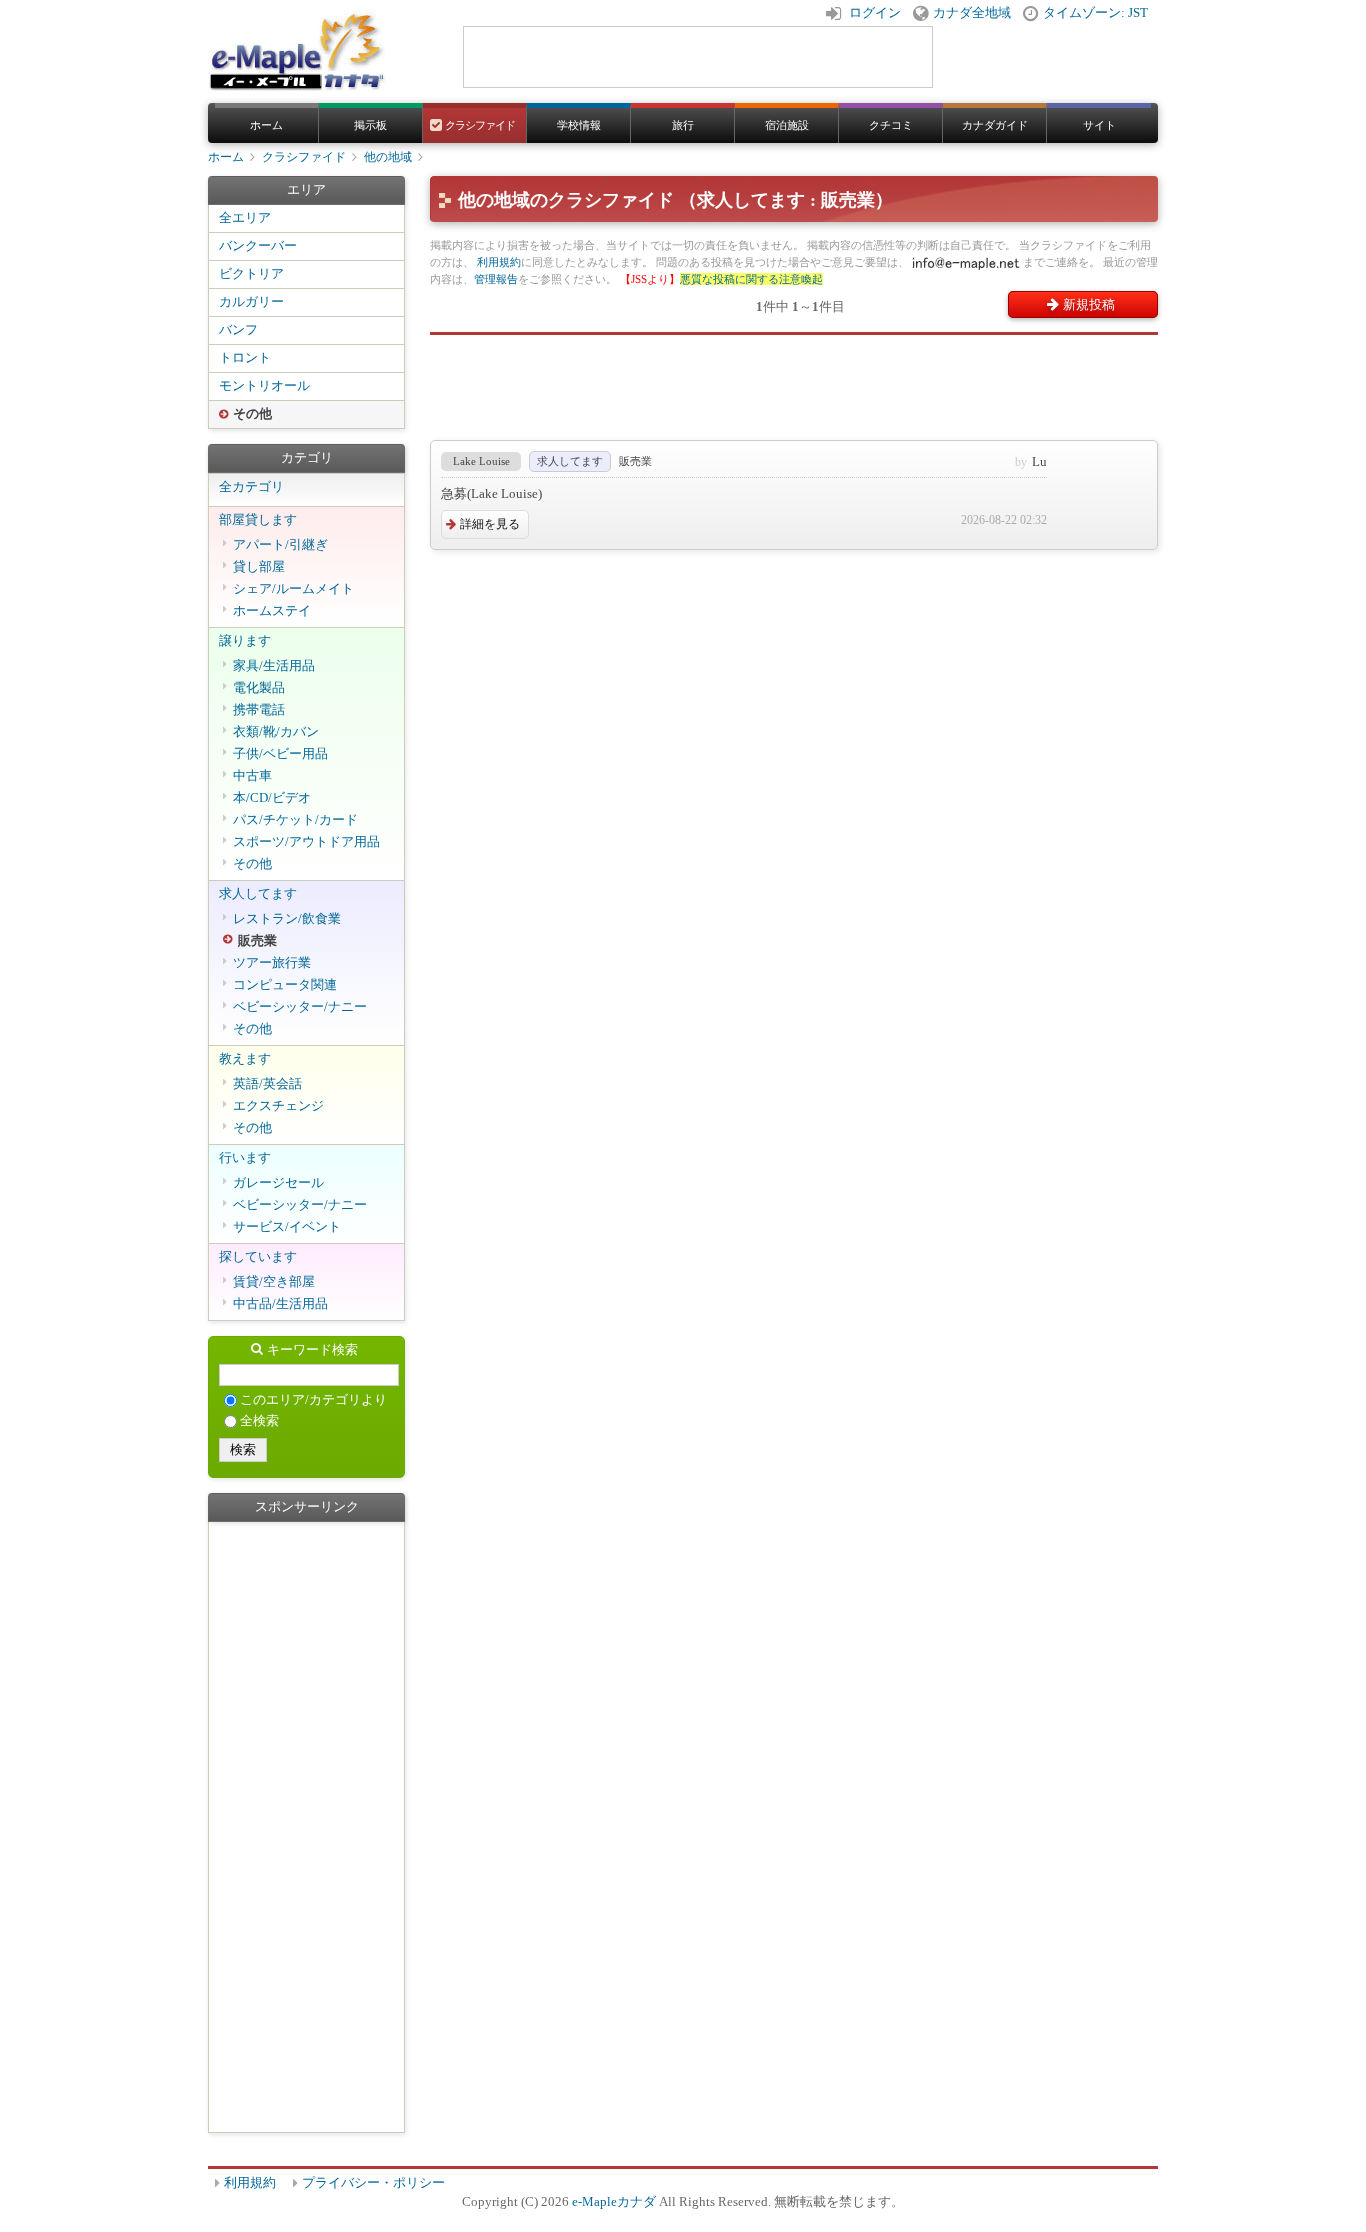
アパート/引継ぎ (280, 545)
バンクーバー (258, 246)
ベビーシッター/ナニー (300, 1007)
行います (245, 1158)
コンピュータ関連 (285, 985)
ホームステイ (272, 611)
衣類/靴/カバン (276, 732)
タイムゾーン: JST (1095, 13)
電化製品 (259, 688)
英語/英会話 (267, 1084)
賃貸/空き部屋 (274, 1282)
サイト (1099, 125)
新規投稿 (1089, 304)
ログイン (875, 13)
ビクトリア (251, 274)
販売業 (257, 941)
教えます (245, 1059)
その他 (252, 414)
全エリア (245, 218)
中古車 (252, 776)
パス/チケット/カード (295, 820)
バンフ (238, 330)
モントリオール (264, 386)
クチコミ (891, 125)
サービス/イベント (287, 1227)
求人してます (258, 894)
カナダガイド (995, 125)
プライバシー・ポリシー (373, 2183)
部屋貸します (258, 520)
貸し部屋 (259, 567)
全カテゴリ (251, 487)
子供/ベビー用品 (280, 754)
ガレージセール (278, 1183)
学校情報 (579, 125)
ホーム (266, 125)
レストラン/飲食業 (287, 919)
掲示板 (370, 125)
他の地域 (388, 157)
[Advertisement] (794, 380)
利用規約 (499, 262)
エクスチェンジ (278, 1106)
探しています (258, 1257)
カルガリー (251, 302)
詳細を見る (490, 524)
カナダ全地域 (972, 13)
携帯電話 (259, 710)
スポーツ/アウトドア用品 (306, 842)
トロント (245, 358)
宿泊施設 (787, 125)
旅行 (683, 125)
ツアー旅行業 (272, 963)
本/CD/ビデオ (272, 798)
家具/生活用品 (274, 666)
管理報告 (496, 279)
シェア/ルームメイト (293, 589)
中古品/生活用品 (280, 1304)
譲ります (245, 641)
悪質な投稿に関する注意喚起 (751, 279)
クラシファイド (479, 125)
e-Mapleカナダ (614, 2202)
